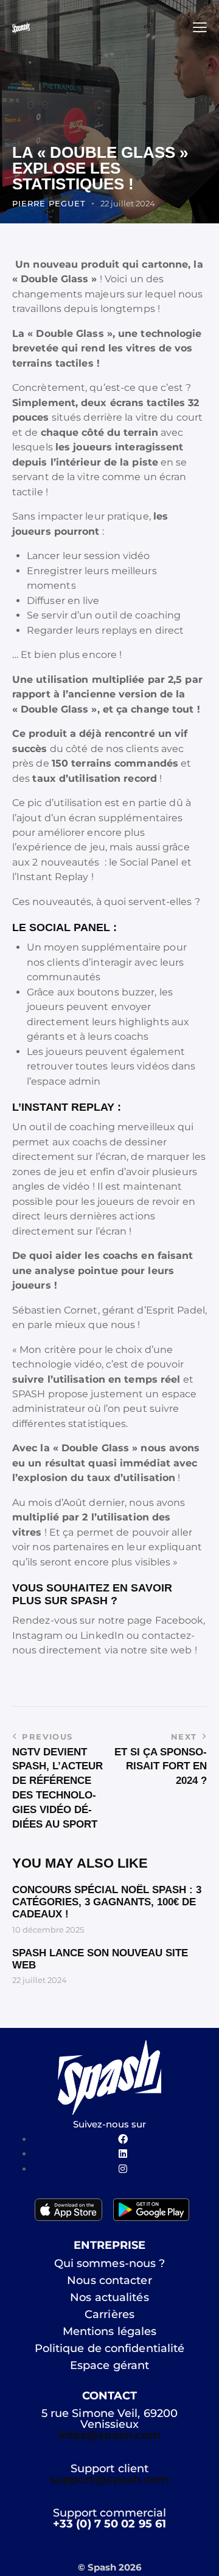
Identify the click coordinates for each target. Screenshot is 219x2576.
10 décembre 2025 (48, 1930)
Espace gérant (109, 2365)
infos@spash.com (110, 2435)
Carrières (109, 2314)
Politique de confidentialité (110, 2348)
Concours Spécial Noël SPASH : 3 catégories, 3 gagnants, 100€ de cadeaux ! (107, 1902)
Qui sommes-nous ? (110, 2263)
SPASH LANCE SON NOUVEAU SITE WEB (100, 1959)
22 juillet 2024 (40, 1980)
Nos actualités (109, 2297)
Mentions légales (110, 2331)
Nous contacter (109, 2280)
